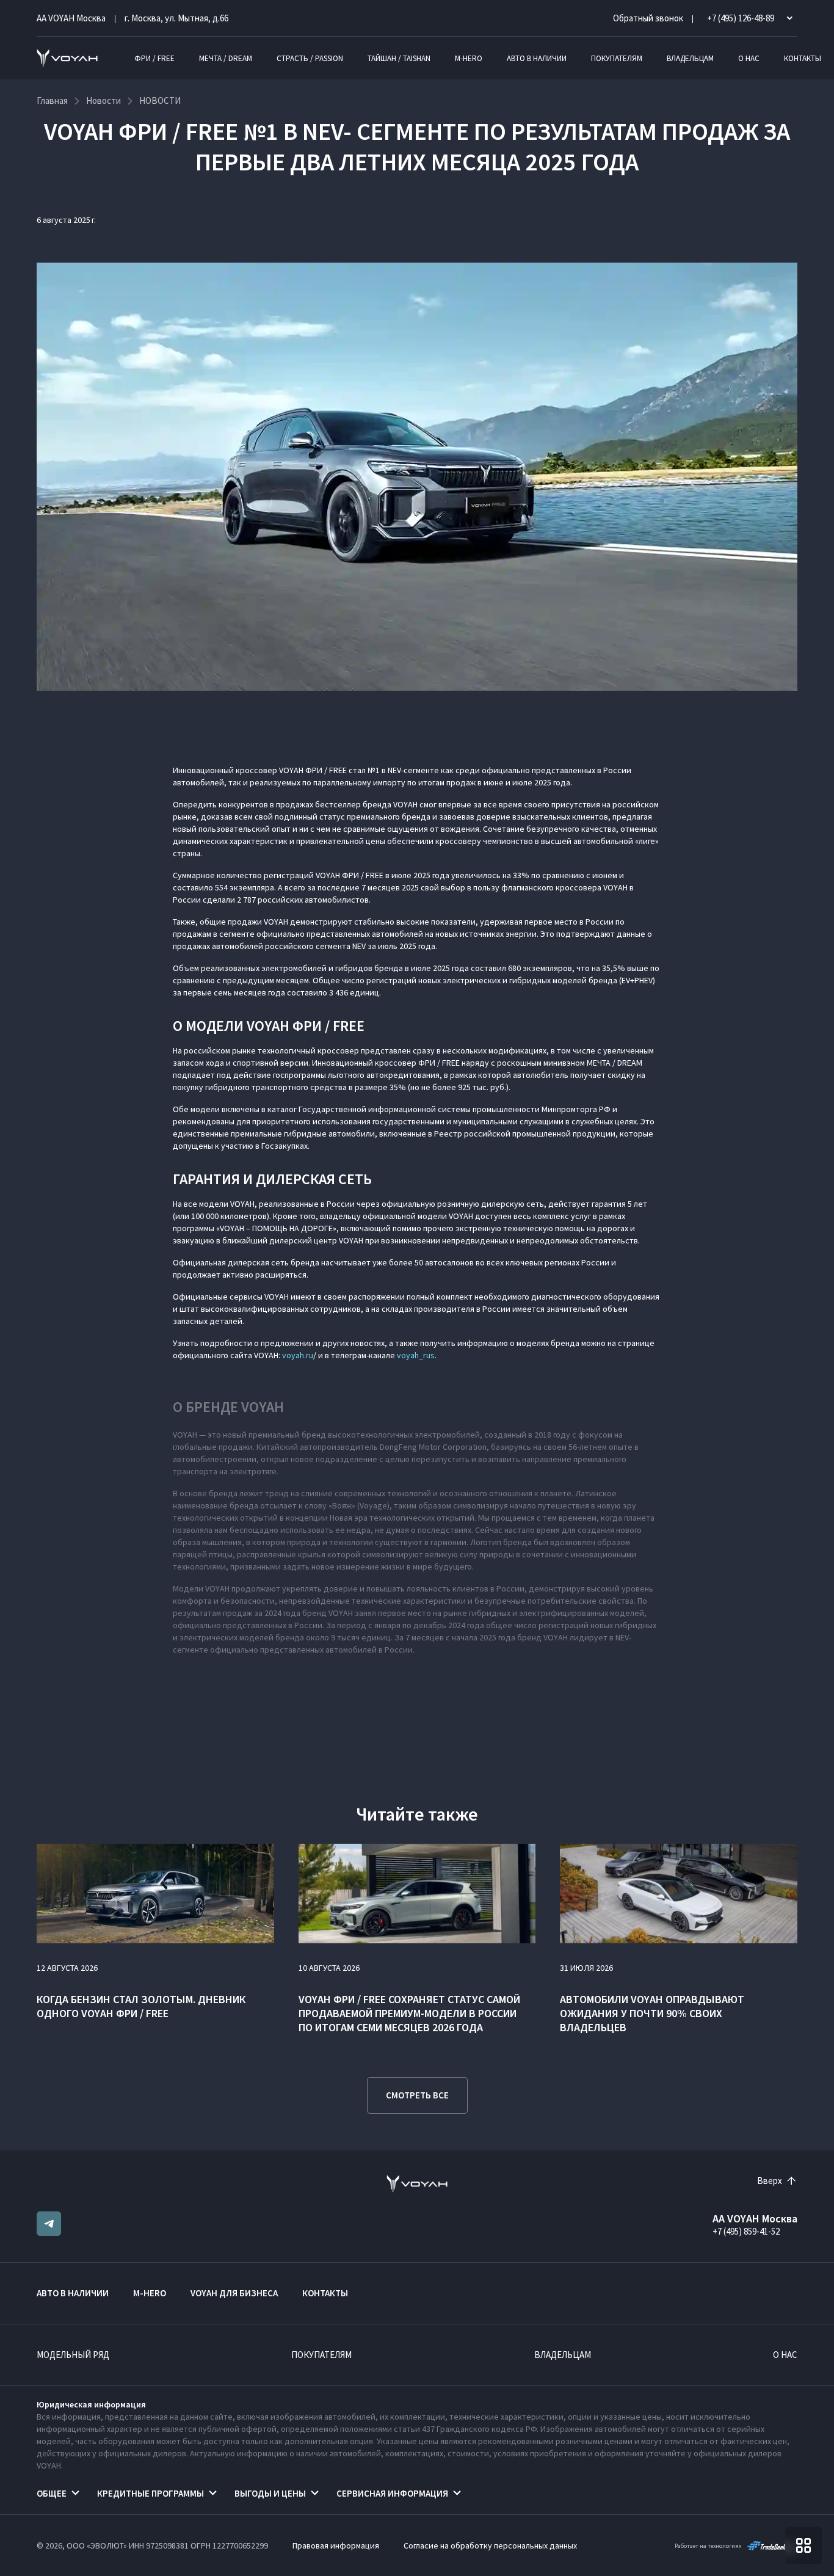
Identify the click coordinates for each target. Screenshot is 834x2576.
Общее (52, 2493)
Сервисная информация (392, 2493)
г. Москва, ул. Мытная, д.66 (176, 18)
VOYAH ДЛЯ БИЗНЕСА (234, 2293)
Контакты (803, 58)
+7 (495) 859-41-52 (746, 2231)
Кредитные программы (150, 2493)
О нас (749, 58)
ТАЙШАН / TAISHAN (399, 58)
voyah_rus (416, 1355)
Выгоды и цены (270, 2493)
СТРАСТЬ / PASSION (310, 58)
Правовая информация (336, 2545)
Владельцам (690, 58)
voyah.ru (298, 1355)
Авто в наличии (537, 58)
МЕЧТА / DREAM (226, 58)
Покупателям (617, 58)
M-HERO (469, 58)
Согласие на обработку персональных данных (490, 2545)
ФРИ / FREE (154, 58)
